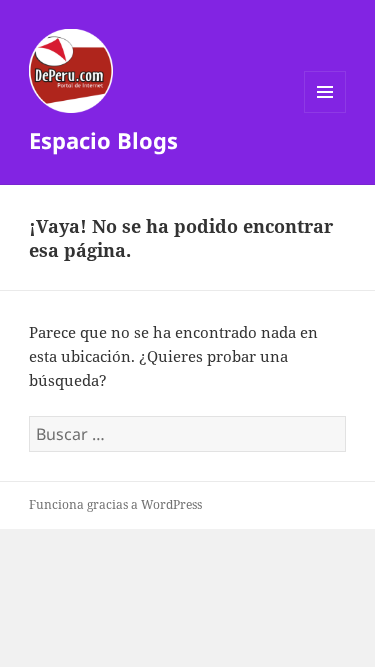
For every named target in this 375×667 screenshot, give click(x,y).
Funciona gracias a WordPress (115, 504)
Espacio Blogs (103, 140)
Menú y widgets (325, 112)
